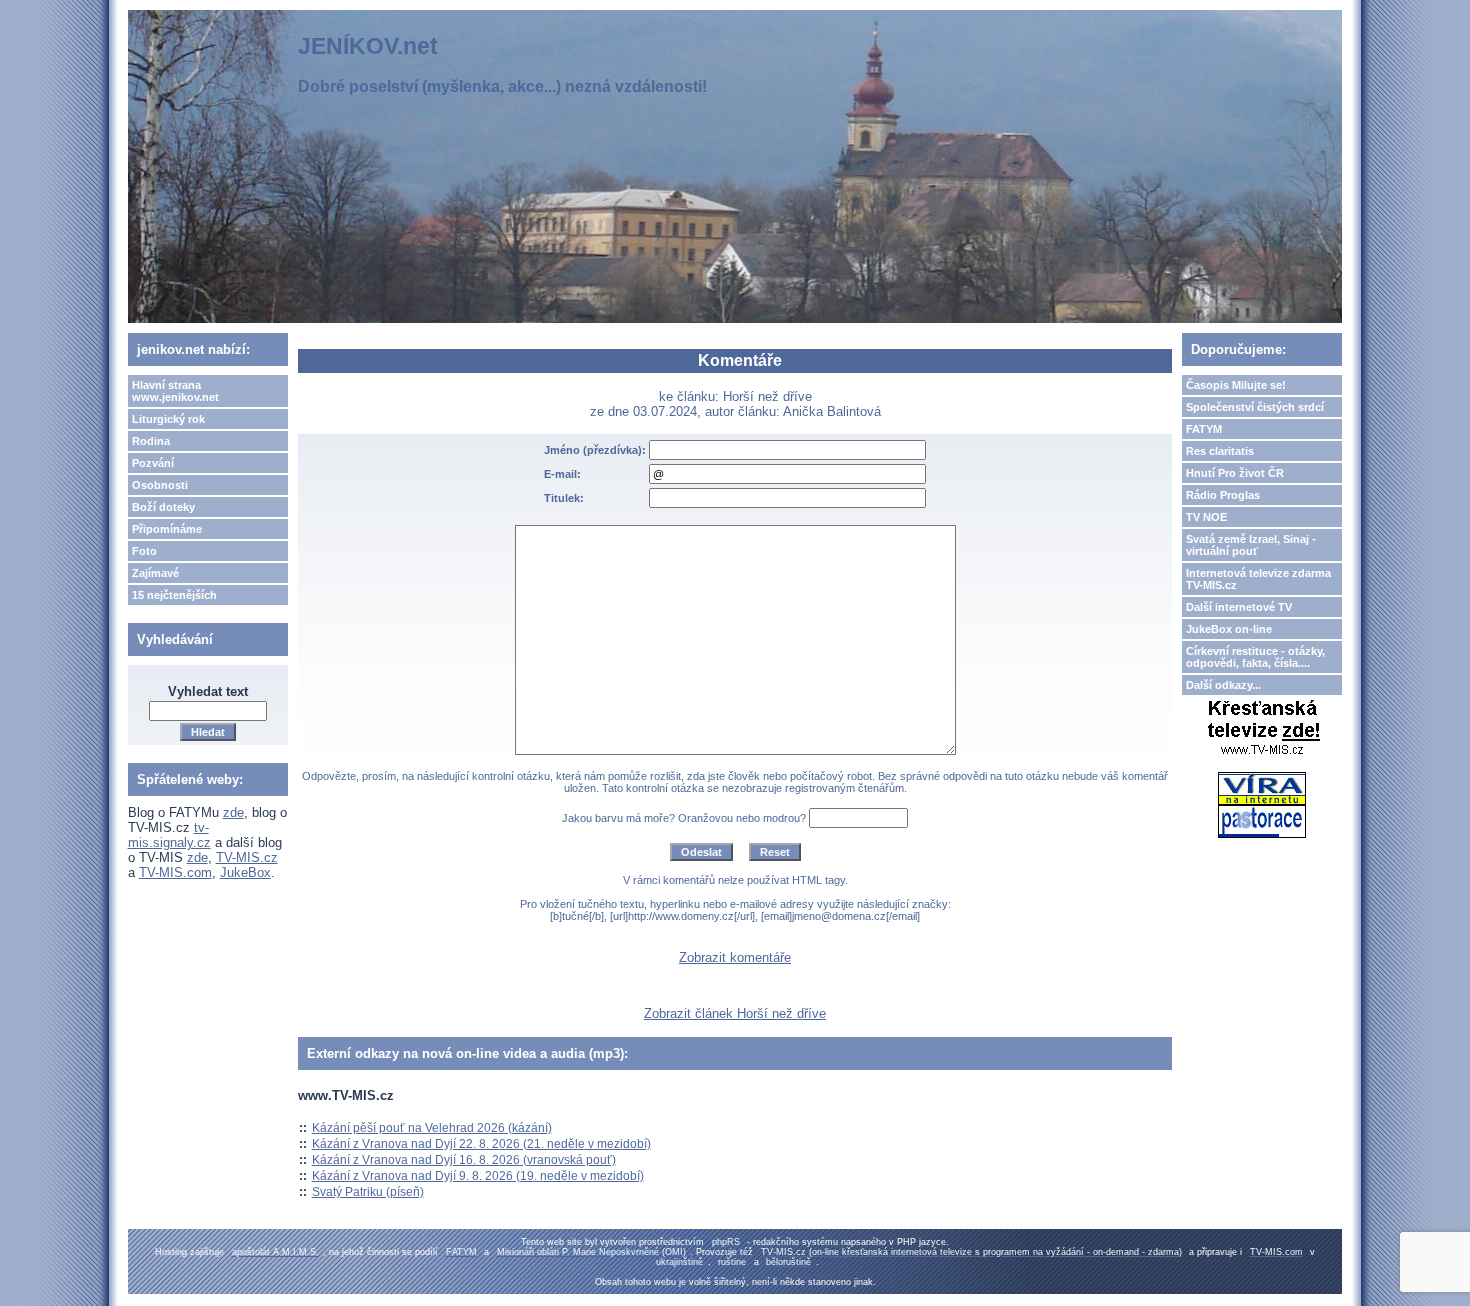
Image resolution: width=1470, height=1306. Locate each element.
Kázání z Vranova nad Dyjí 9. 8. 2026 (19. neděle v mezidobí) (478, 1176)
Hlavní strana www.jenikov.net (175, 391)
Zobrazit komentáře (735, 957)
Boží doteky (163, 507)
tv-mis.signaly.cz (169, 835)
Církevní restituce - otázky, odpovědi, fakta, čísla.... (1255, 657)
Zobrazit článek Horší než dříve (735, 1013)
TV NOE (1206, 517)
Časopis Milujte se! (1236, 385)
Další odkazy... (1223, 685)
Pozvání (153, 463)
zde (233, 812)
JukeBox (245, 872)
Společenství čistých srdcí (1255, 407)
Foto (144, 551)
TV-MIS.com (175, 872)
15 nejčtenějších (174, 595)
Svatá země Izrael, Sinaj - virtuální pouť (1251, 545)
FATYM (1204, 429)
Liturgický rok (168, 419)
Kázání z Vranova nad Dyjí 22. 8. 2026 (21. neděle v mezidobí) (481, 1144)
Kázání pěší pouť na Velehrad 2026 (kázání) (432, 1128)
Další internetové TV (1239, 607)
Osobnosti (160, 485)
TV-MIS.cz (247, 857)
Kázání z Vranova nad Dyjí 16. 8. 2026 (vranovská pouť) (464, 1160)
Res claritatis (1220, 451)
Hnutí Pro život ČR (1235, 473)
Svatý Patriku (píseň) (368, 1192)
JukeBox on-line (1229, 629)
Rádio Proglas (1223, 495)
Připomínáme (167, 529)
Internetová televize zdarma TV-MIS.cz (1258, 579)
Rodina (151, 441)
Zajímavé (155, 573)
